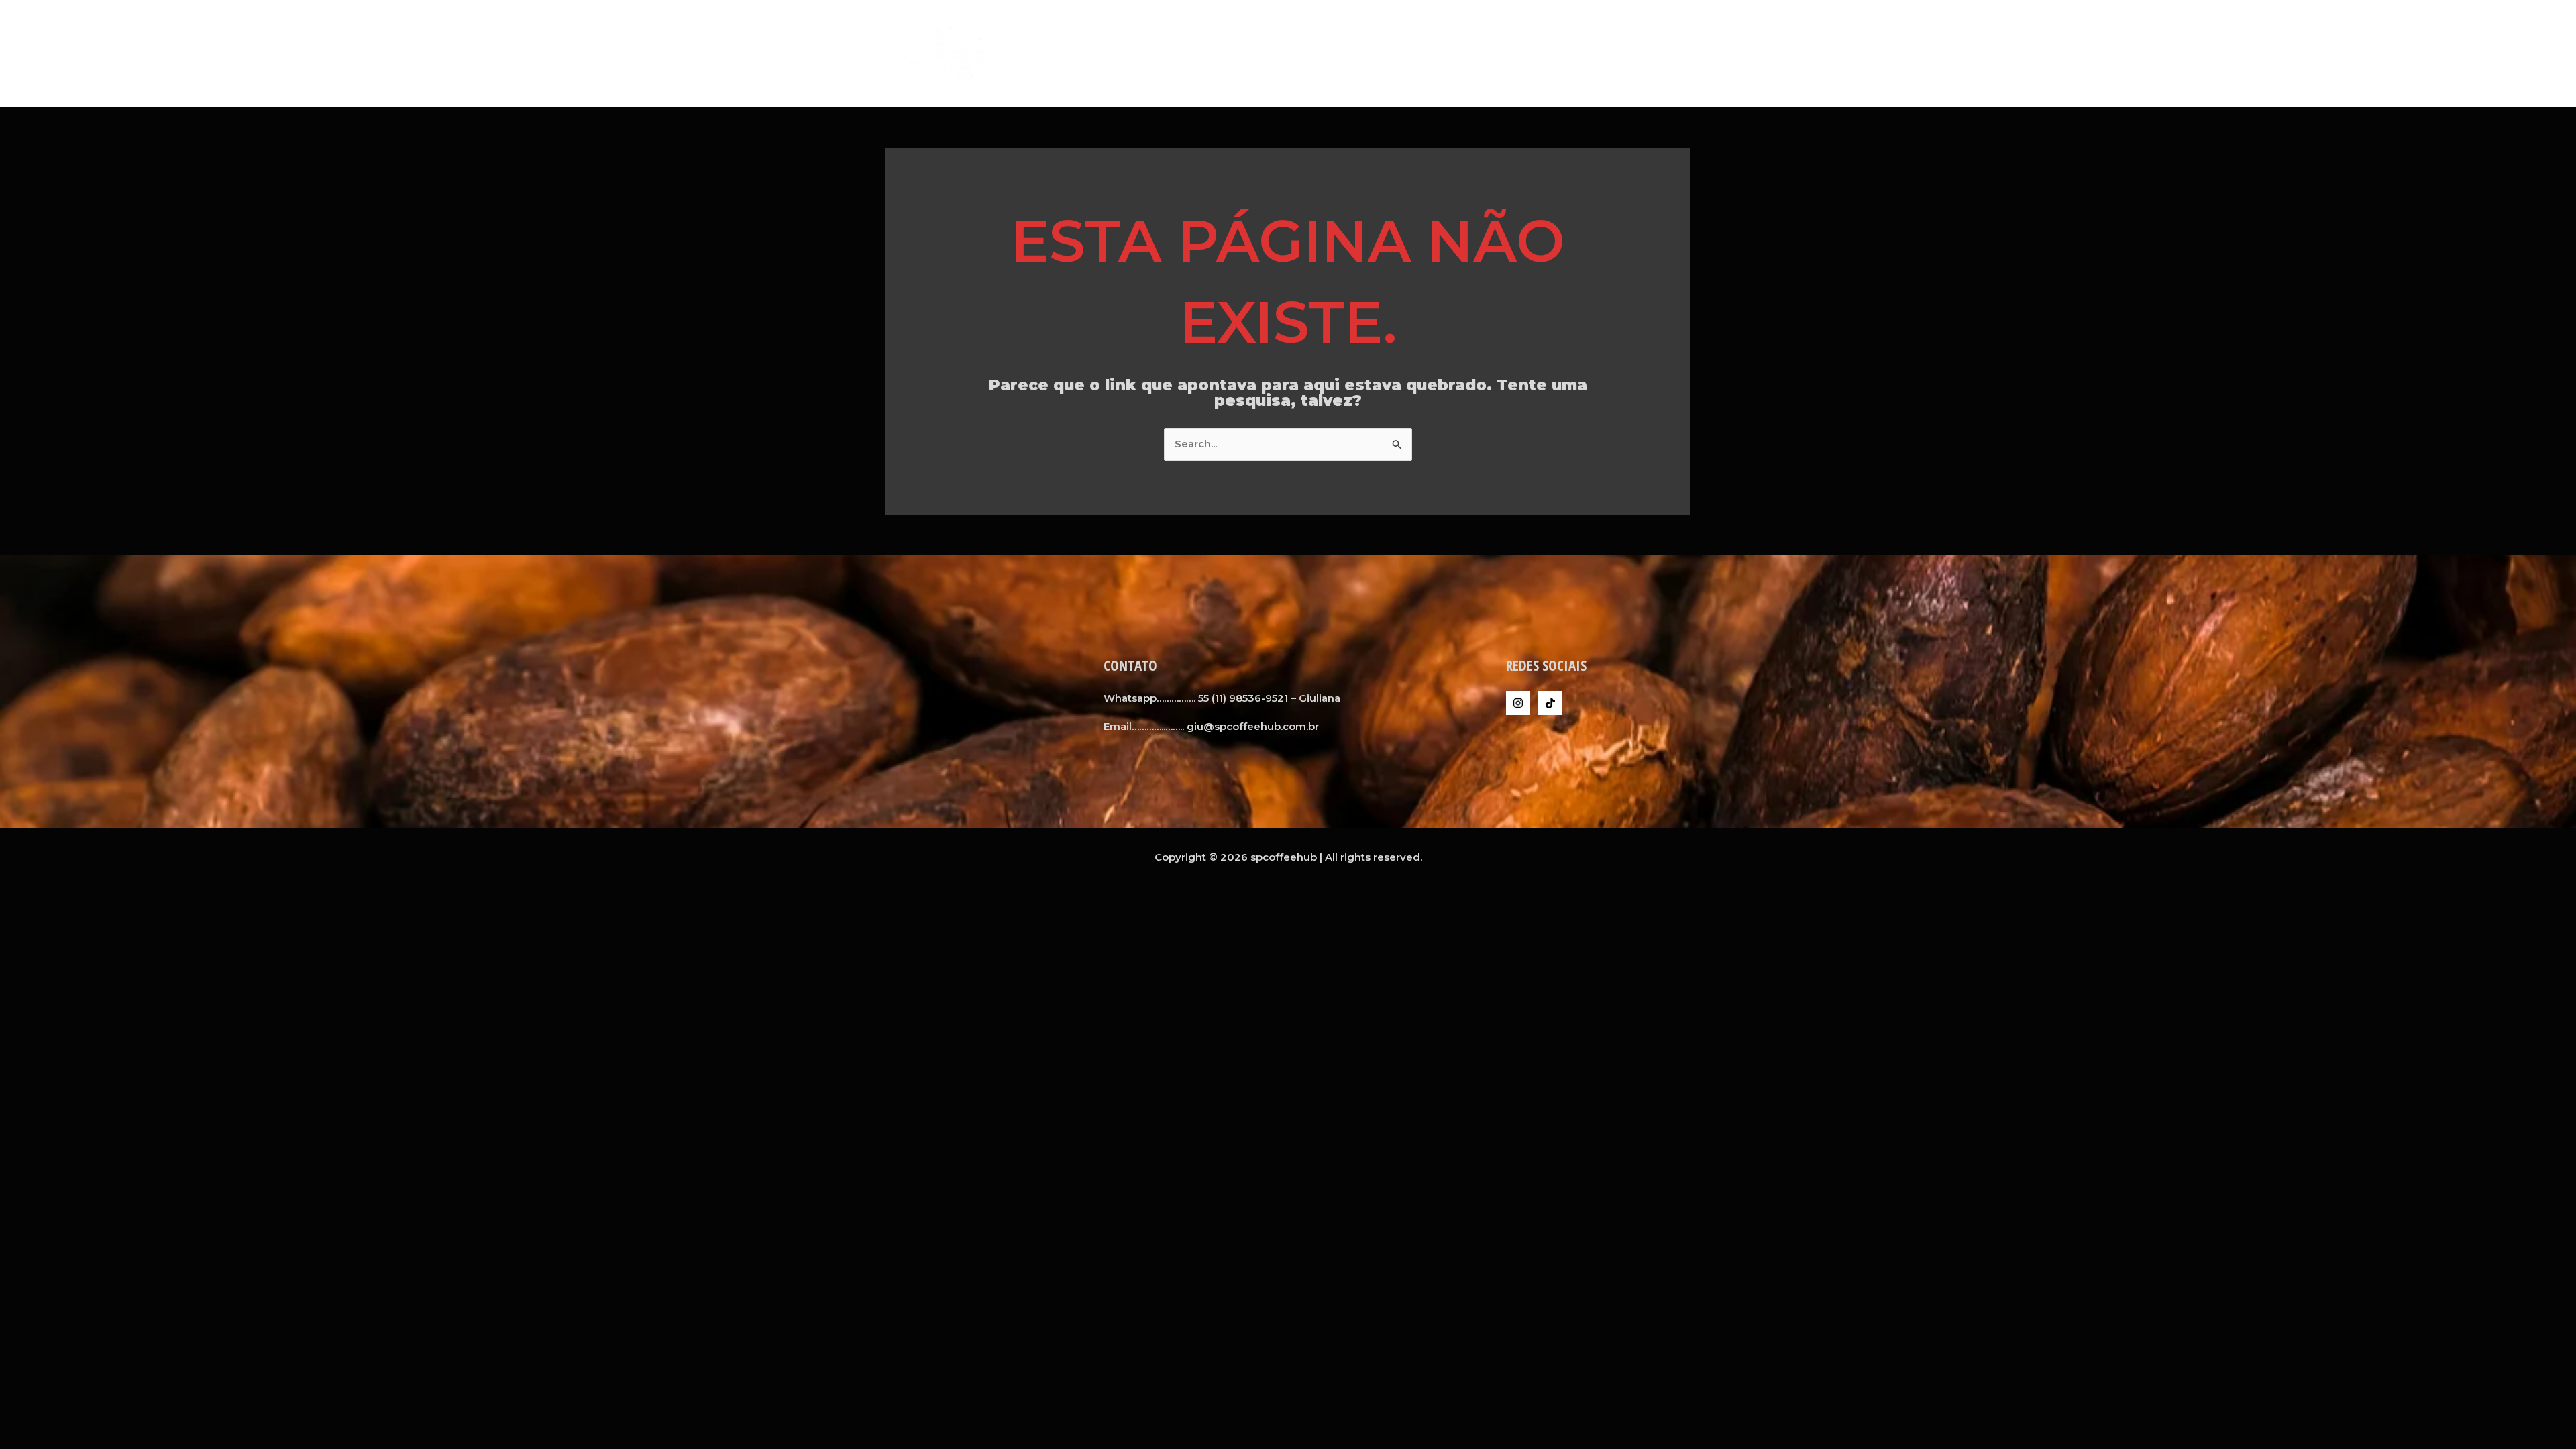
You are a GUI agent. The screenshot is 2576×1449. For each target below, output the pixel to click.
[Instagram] (1518, 703)
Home (1398, 53)
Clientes (1574, 53)
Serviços (1509, 53)
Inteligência (1648, 53)
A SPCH (1450, 53)
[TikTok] (1550, 703)
